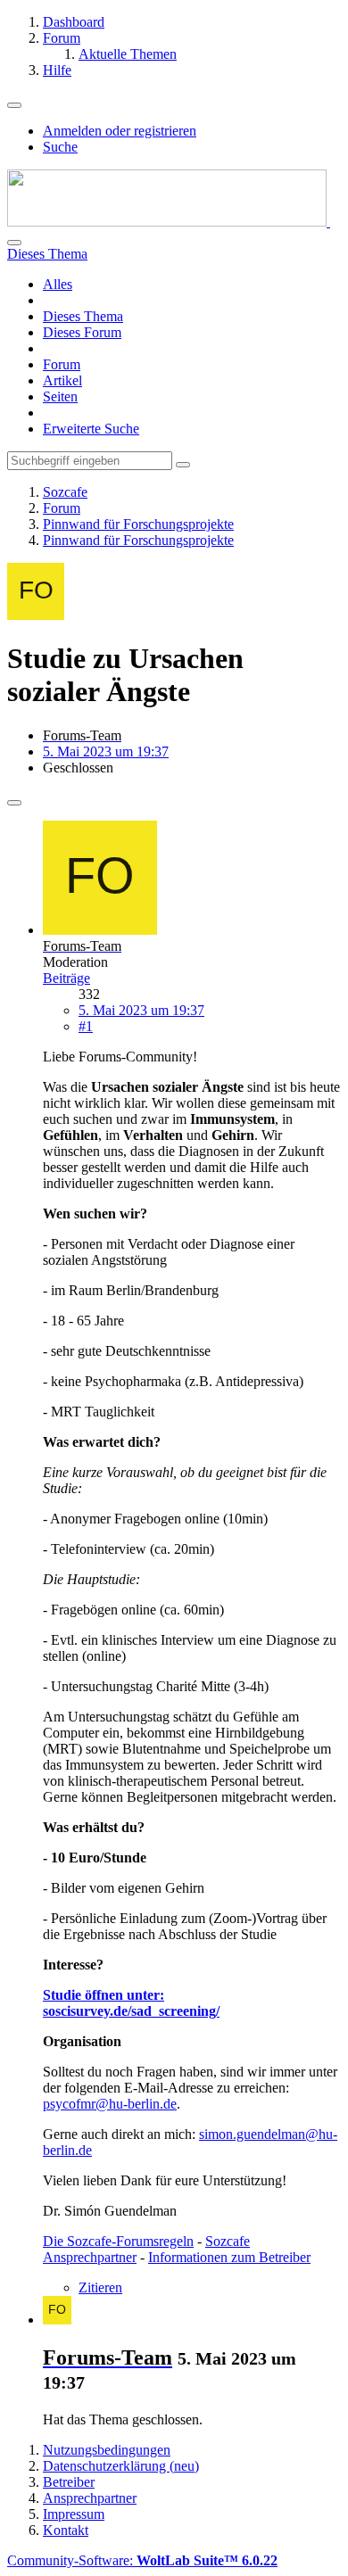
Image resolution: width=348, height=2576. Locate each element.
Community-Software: (142, 2560)
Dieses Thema (83, 316)
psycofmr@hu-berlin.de (110, 2104)
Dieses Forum (82, 332)
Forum (62, 364)
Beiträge (66, 978)
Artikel (62, 380)
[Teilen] (14, 803)
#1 (86, 1026)
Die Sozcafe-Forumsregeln (118, 2241)
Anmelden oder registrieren (120, 131)
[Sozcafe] (169, 222)
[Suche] (14, 243)
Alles (58, 284)
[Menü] (14, 105)
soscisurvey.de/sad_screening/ (131, 2011)
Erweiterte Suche (91, 429)
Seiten (60, 396)
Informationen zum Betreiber (229, 2257)
